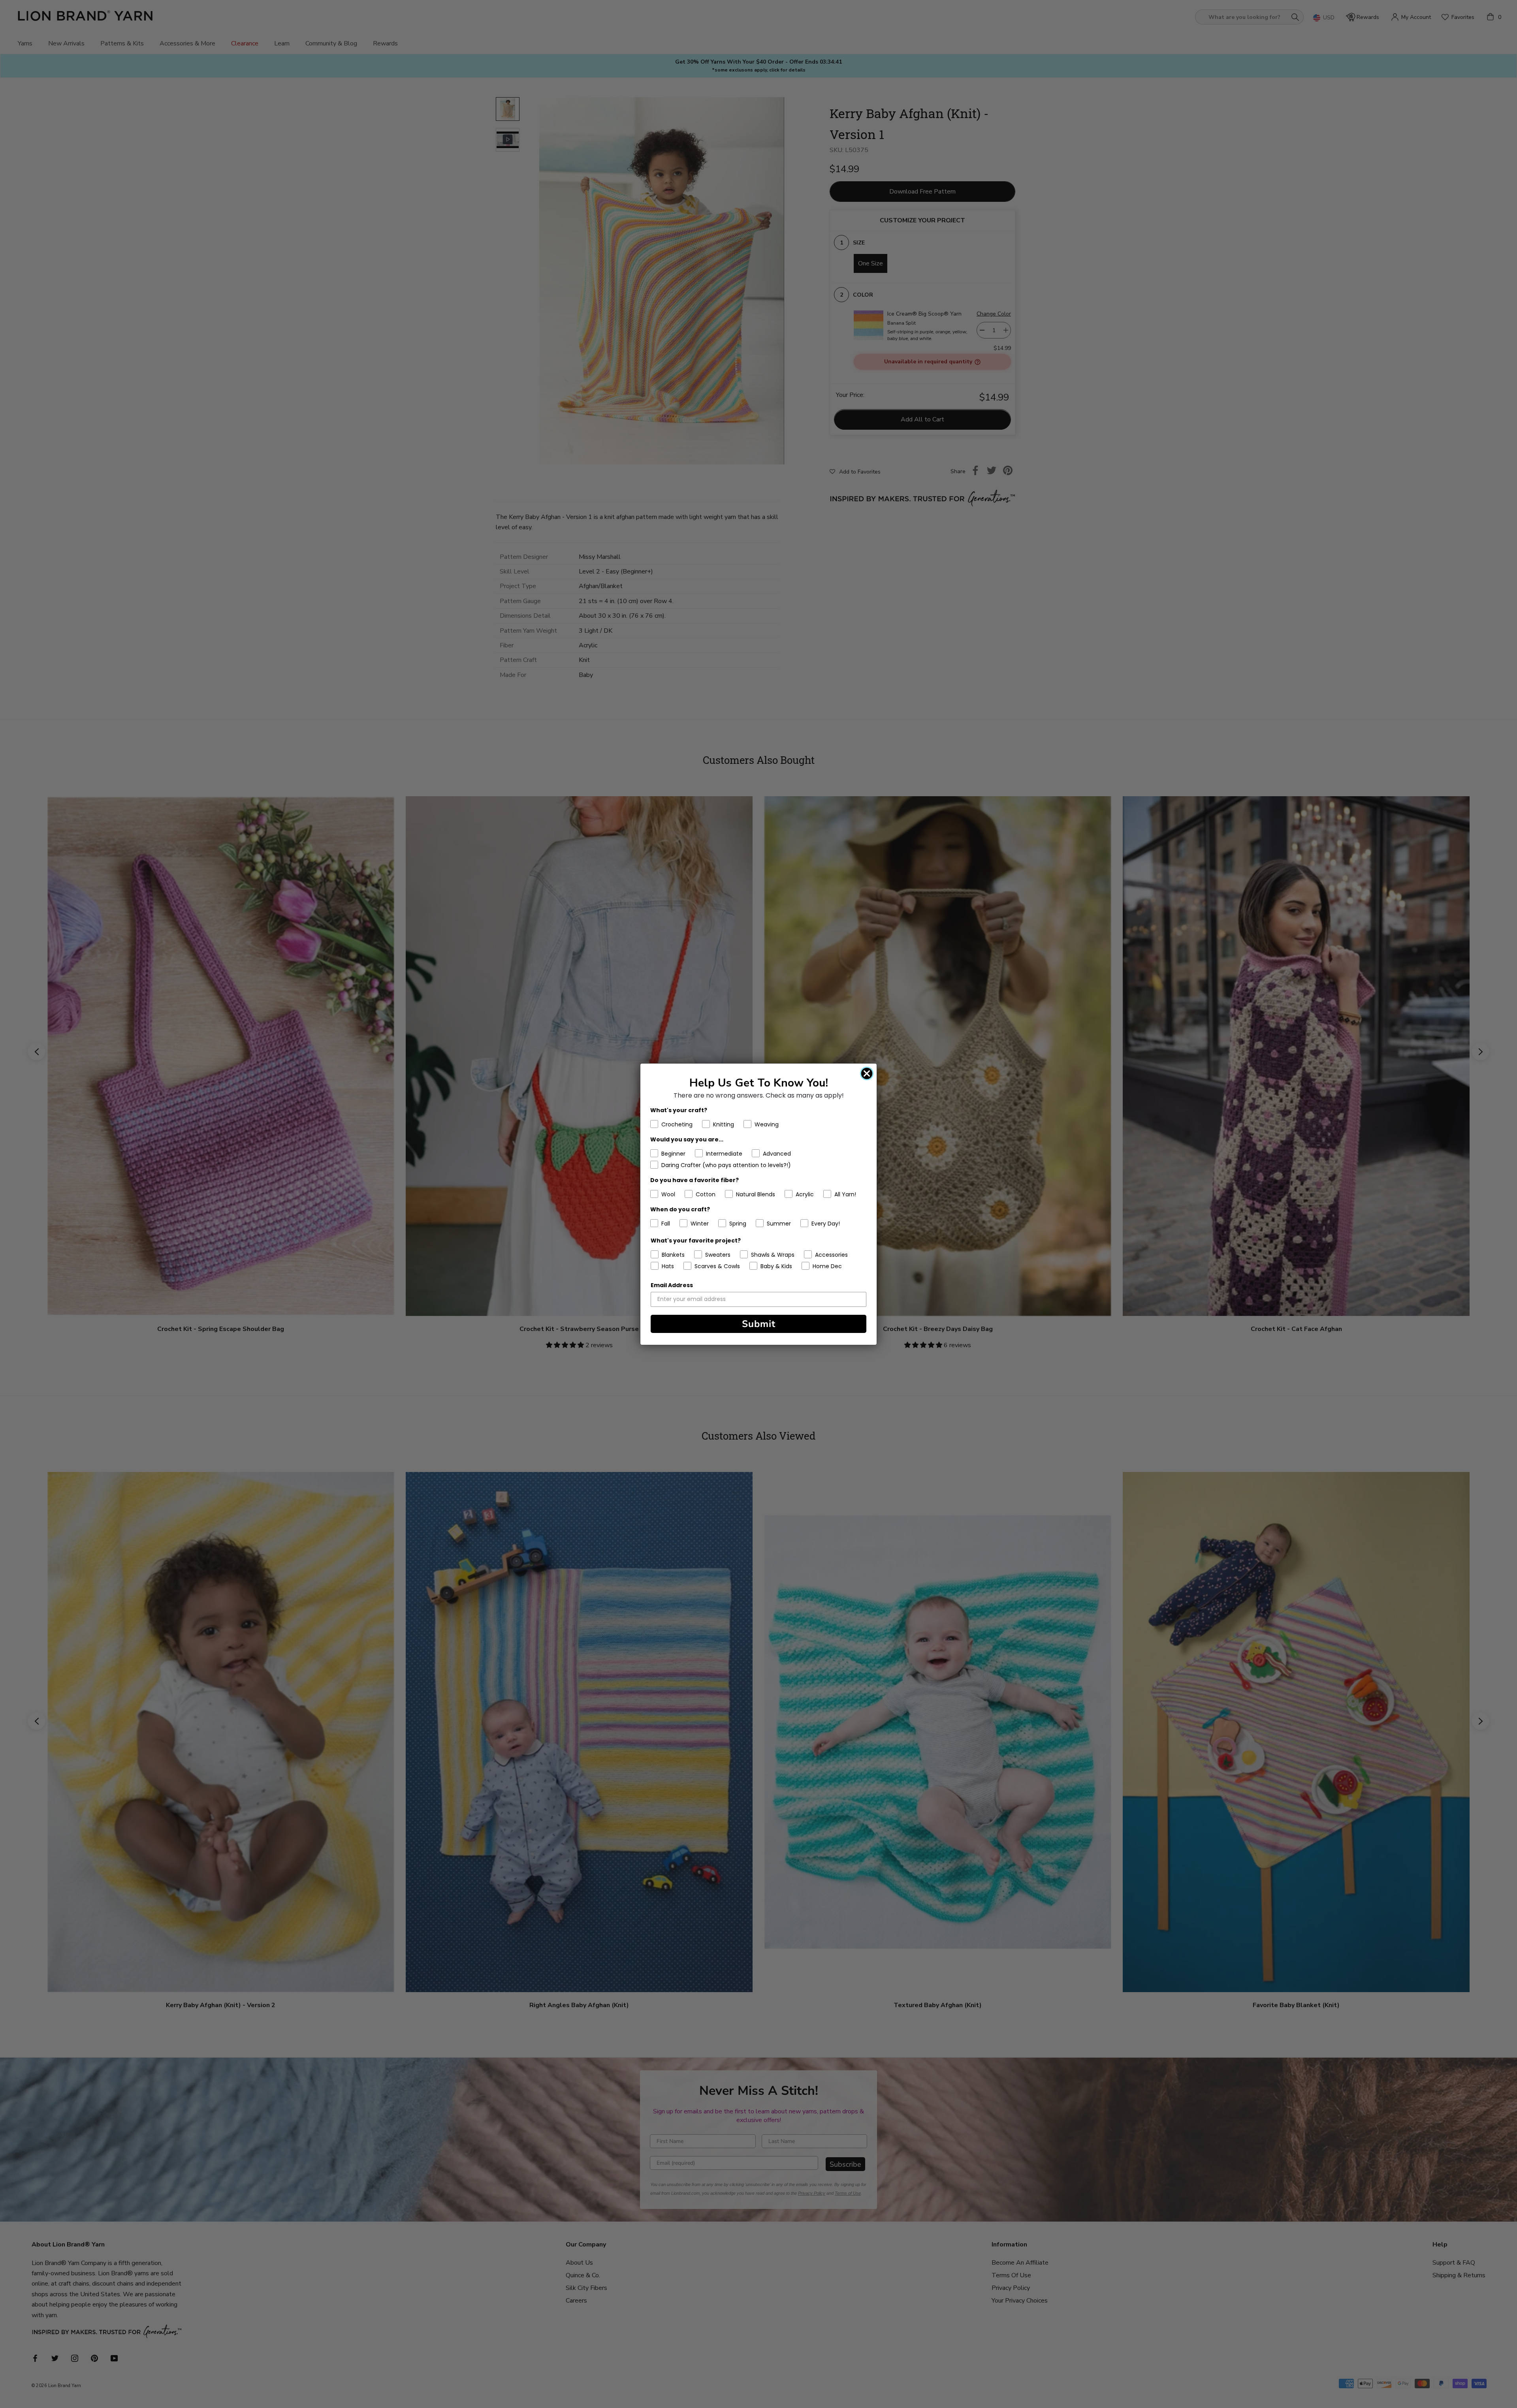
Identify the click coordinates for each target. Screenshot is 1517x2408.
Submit (759, 1324)
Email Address (672, 1285)
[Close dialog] (867, 1073)
